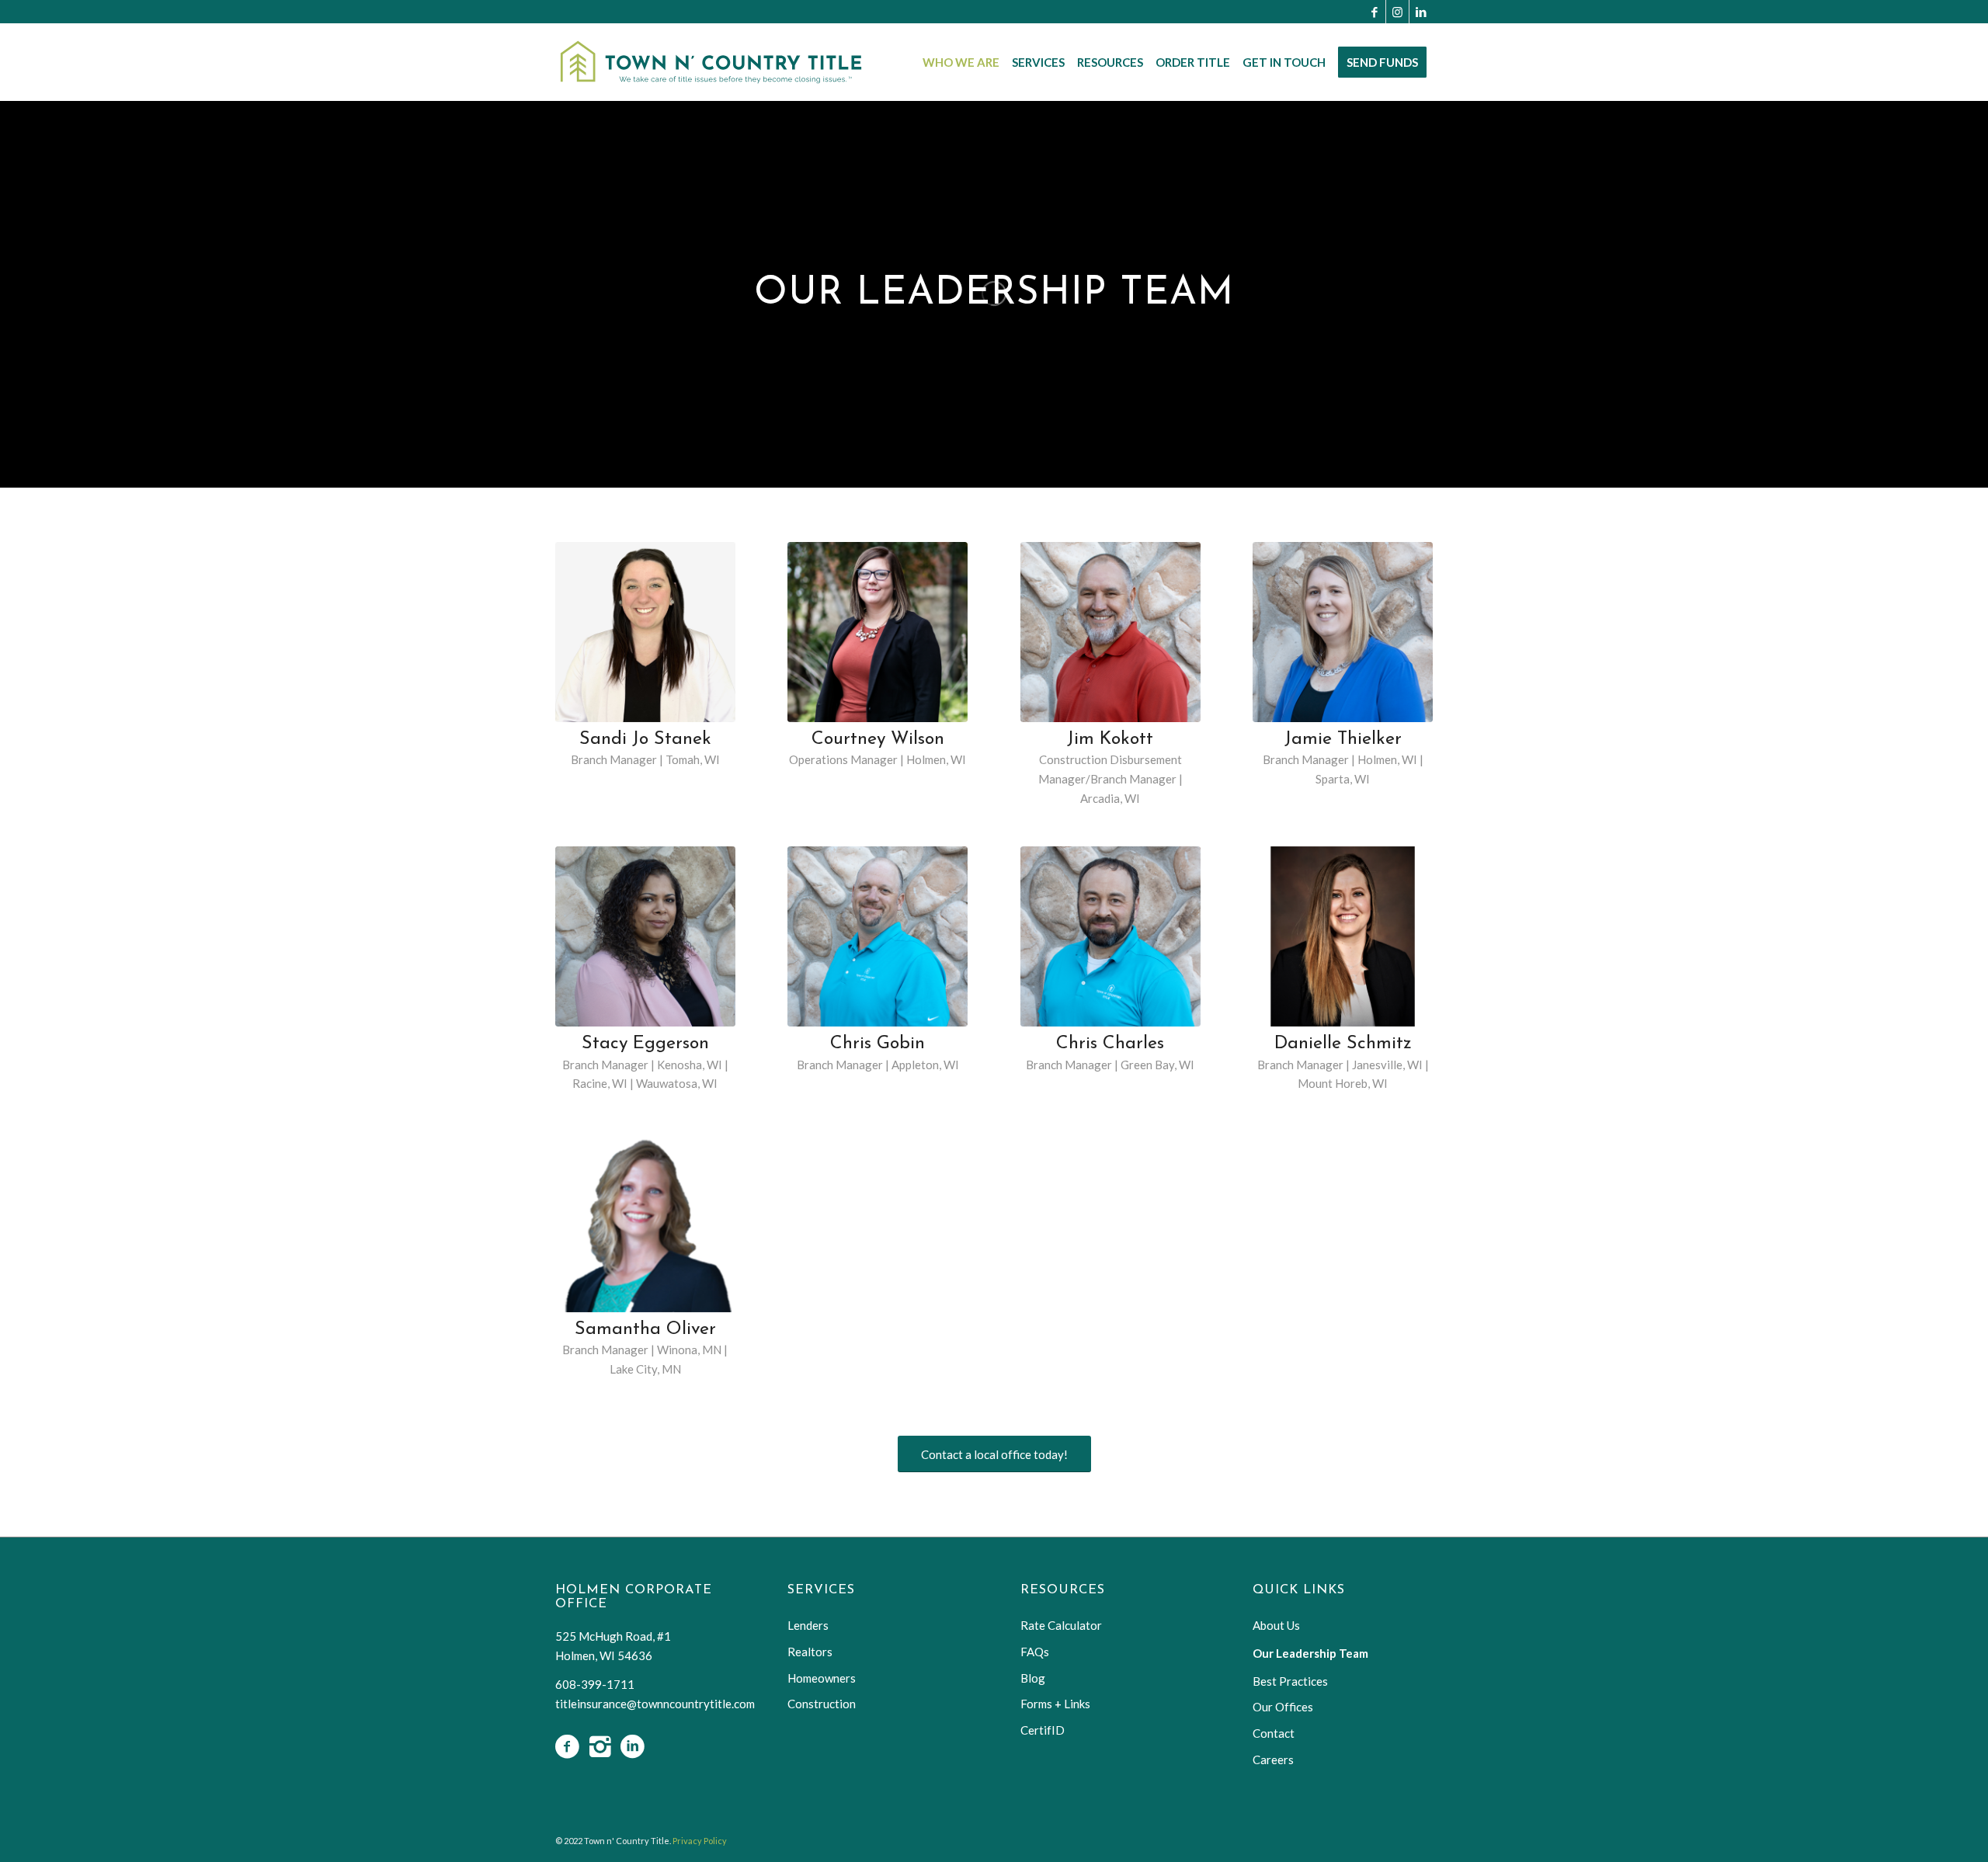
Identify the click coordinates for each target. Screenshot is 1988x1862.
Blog (1033, 1678)
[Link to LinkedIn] (1421, 12)
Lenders (808, 1625)
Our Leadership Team (1310, 1653)
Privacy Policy (700, 1841)
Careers (1273, 1760)
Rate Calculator (1061, 1625)
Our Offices (1283, 1707)
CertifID (1043, 1730)
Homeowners (822, 1678)
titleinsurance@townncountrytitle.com (655, 1704)
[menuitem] (961, 62)
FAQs (1035, 1652)
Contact (1274, 1733)
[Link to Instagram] (1397, 12)
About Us (1276, 1625)
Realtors (810, 1652)
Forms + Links (1055, 1704)
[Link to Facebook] (1374, 12)
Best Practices (1290, 1681)
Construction (822, 1704)
